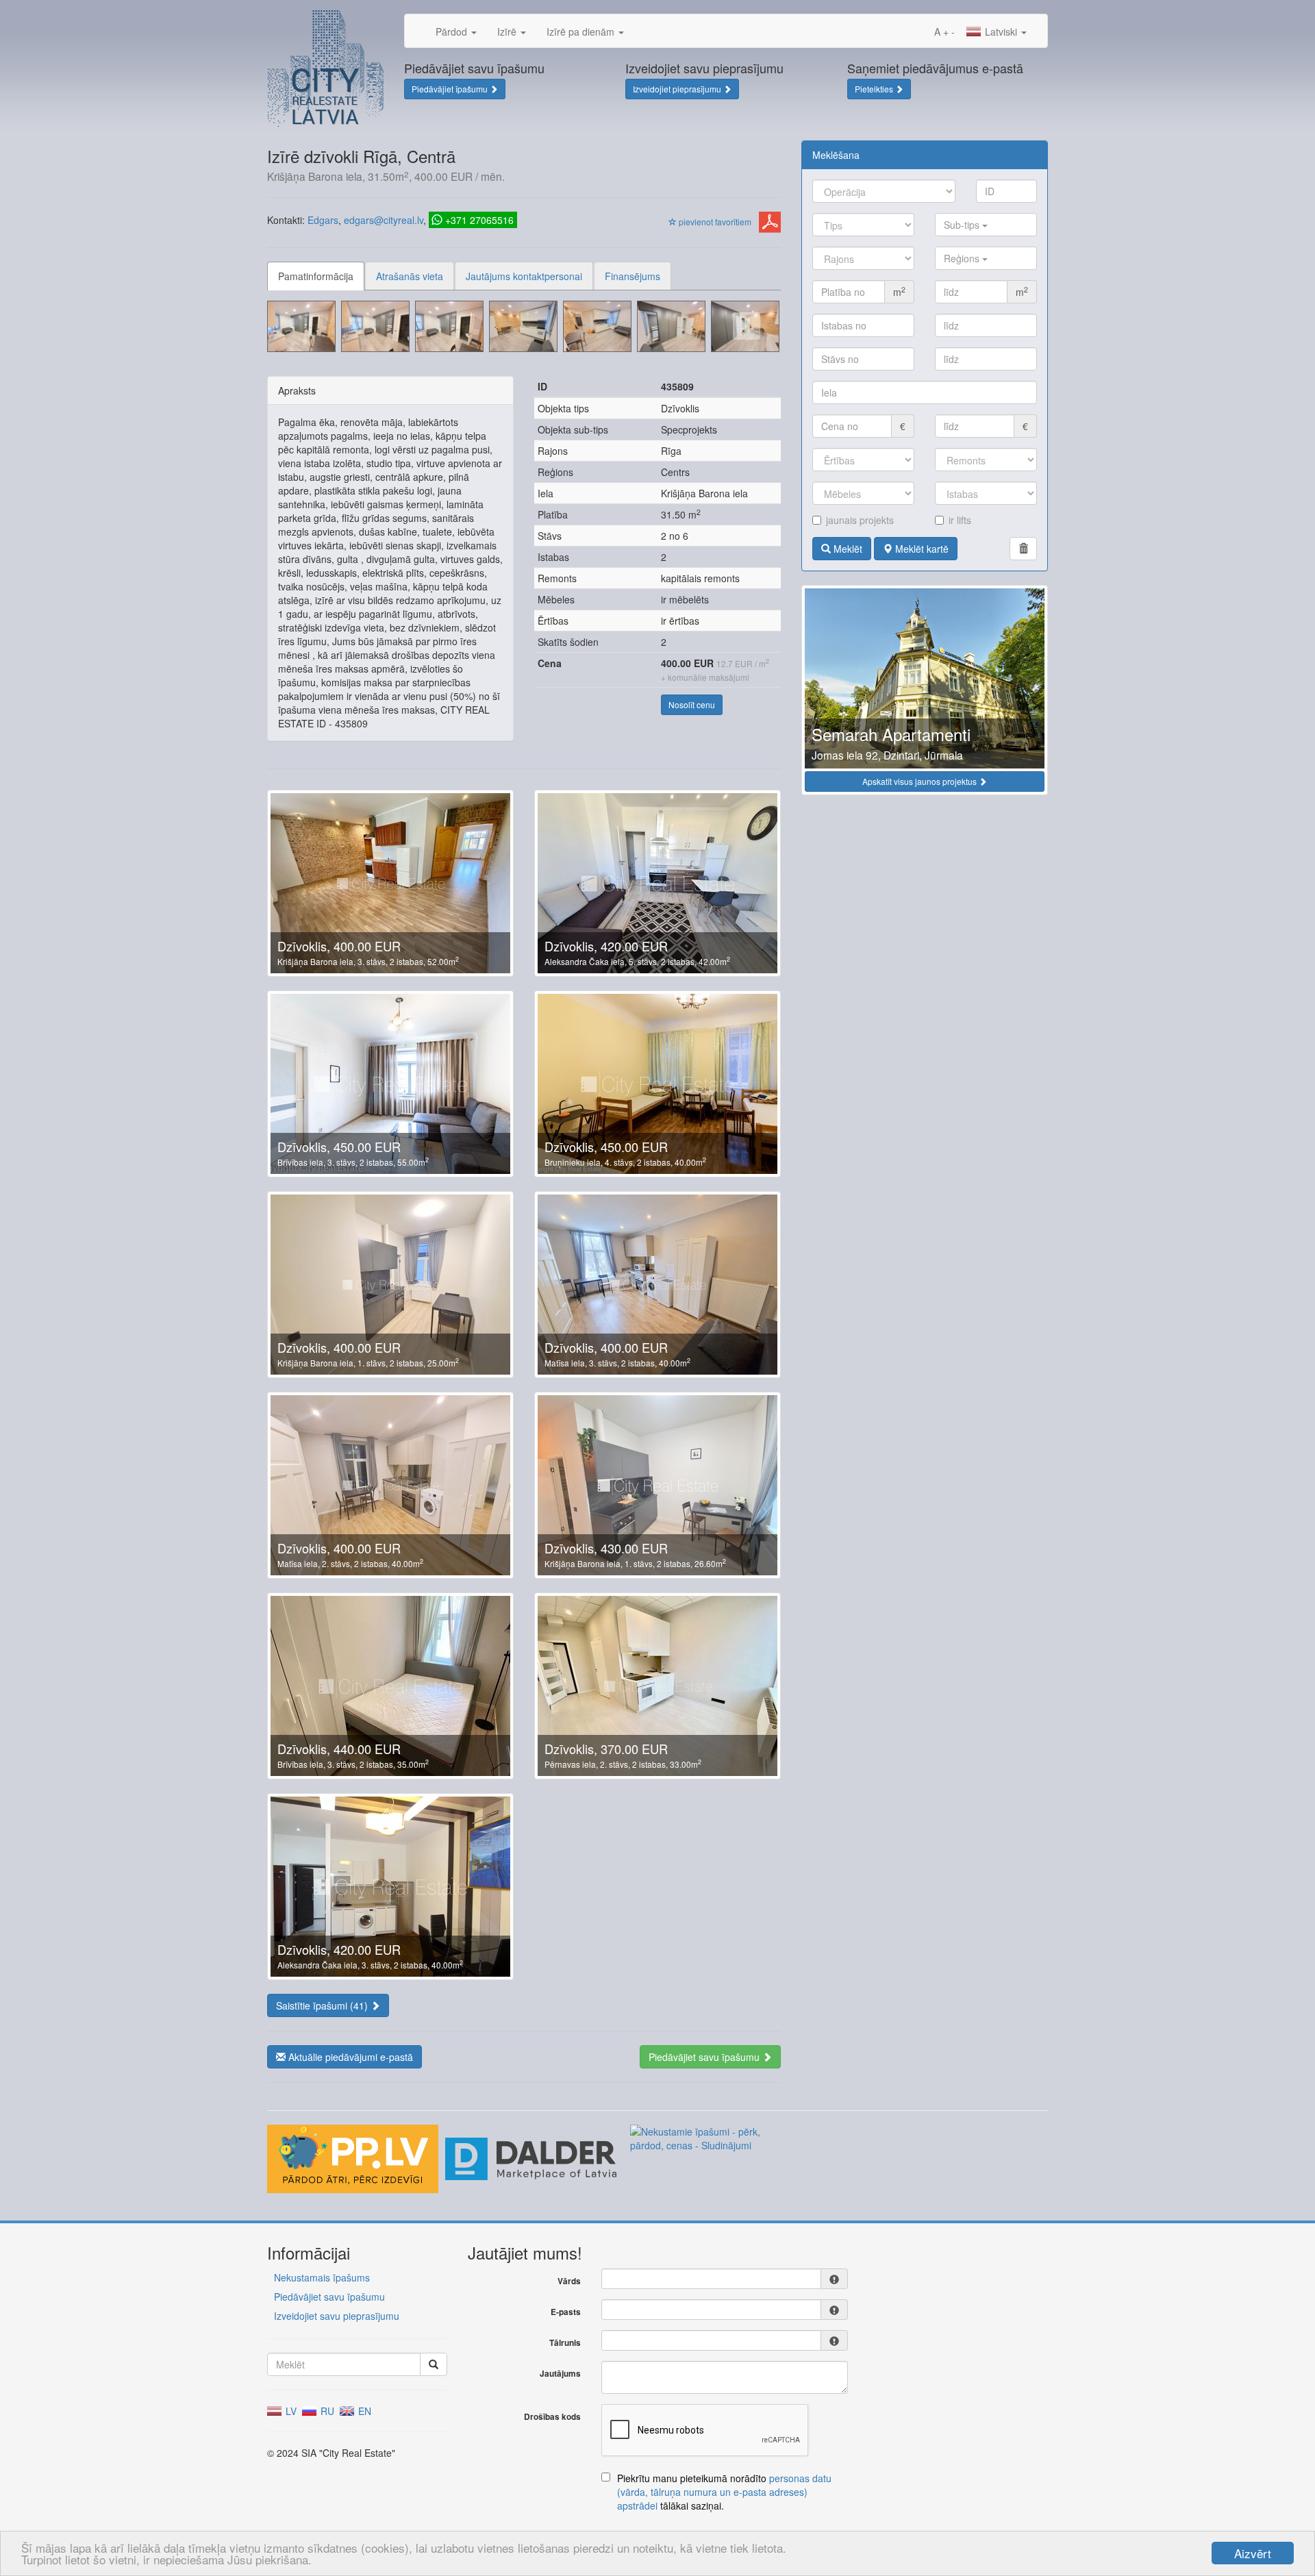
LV (290, 2411)
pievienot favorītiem (714, 222)
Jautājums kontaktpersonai (524, 276)
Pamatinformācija (316, 276)
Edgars (323, 220)
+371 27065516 (479, 220)
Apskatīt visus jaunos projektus (920, 781)
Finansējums (633, 276)
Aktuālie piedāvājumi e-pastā (349, 2057)
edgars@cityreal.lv (384, 220)
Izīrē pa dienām (582, 32)
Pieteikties (875, 89)
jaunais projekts (860, 520)
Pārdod (453, 32)
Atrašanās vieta (410, 276)
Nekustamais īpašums (322, 2277)
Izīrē (508, 32)
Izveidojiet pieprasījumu (678, 89)
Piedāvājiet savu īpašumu (705, 2057)
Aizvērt (1253, 2553)
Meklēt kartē (920, 549)
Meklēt (847, 549)
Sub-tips (963, 225)
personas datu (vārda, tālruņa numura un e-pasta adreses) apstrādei (724, 2492)
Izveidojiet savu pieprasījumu (337, 2316)
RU (326, 2411)
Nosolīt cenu (692, 704)
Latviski (1001, 32)
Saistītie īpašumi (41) (323, 2005)
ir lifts (960, 520)
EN (363, 2411)
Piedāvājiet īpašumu (451, 89)
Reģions (963, 258)
